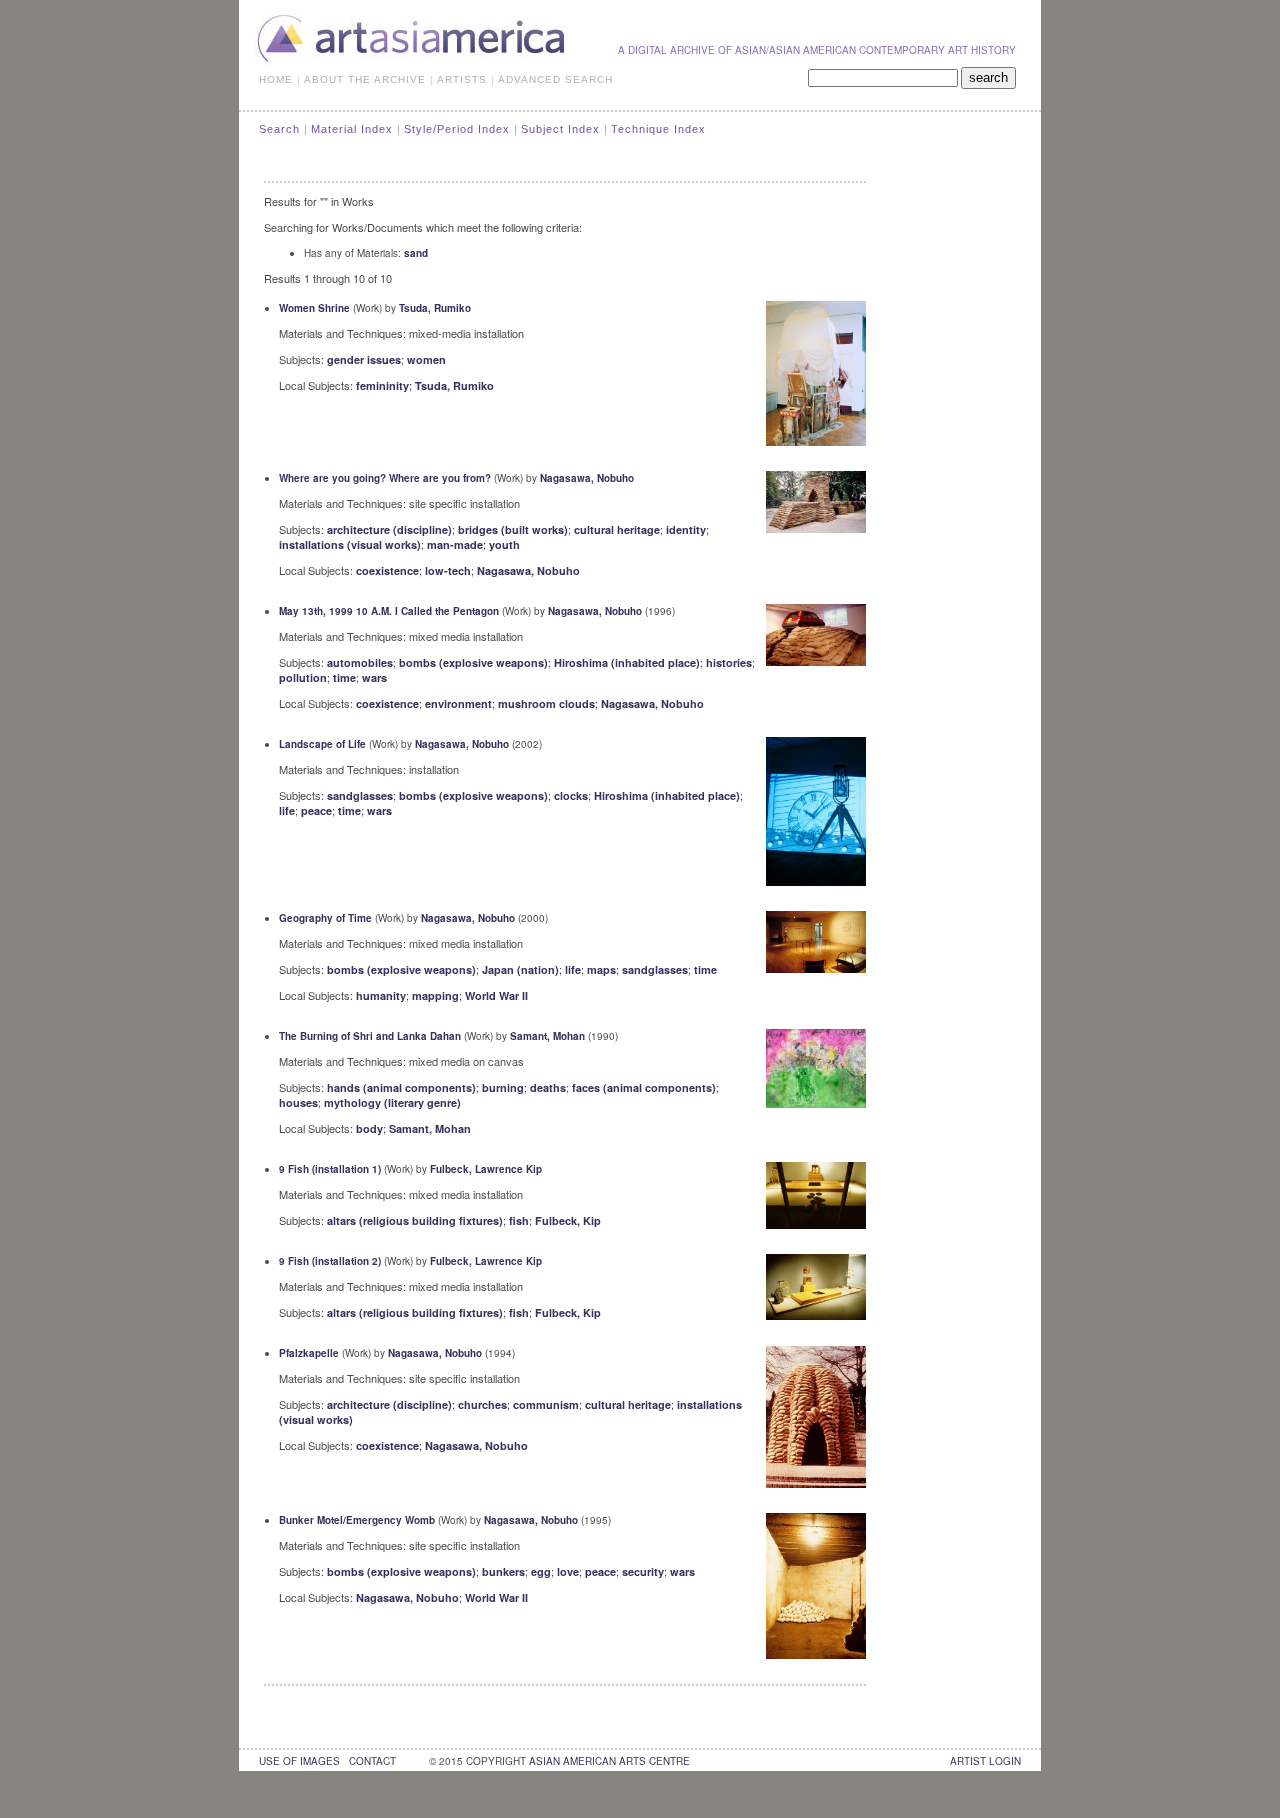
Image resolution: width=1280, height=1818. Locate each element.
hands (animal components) (401, 1087)
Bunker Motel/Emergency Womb (357, 1520)
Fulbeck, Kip (568, 1220)
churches (482, 1404)
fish (519, 1220)
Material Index (352, 129)
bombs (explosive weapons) (473, 662)
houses (298, 1102)
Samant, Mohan (547, 1036)
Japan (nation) (520, 969)
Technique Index (658, 129)
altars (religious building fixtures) (415, 1220)
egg (541, 1571)
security (643, 1571)
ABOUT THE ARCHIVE (365, 79)
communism (546, 1404)
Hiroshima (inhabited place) (627, 662)
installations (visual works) (350, 544)
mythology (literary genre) (392, 1102)
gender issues (364, 359)
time (344, 677)
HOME (276, 79)
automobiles (360, 662)
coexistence (387, 570)
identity (686, 529)
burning (503, 1087)
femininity (382, 385)
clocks (571, 795)
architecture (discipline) (389, 529)
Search (279, 129)
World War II (496, 995)
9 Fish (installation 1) (330, 1169)
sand (416, 253)
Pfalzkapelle (309, 1353)
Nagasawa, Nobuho (587, 478)
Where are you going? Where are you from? (385, 478)
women (426, 359)
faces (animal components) (644, 1087)
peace (316, 810)
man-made (455, 544)
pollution (303, 677)
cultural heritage (617, 529)
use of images (299, 1761)
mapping (435, 995)
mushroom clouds (546, 703)
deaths (548, 1087)
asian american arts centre (609, 1761)
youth (504, 544)
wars (374, 677)
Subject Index (560, 129)
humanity (381, 995)
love (568, 1571)
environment (458, 703)
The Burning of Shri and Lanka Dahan (370, 1036)
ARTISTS (462, 79)
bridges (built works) (513, 529)
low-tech (448, 570)
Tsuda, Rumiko (435, 308)
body (369, 1128)
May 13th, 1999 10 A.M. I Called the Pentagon (389, 611)
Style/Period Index (457, 129)
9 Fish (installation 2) (330, 1261)
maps (601, 969)
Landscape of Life (322, 744)
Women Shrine (314, 308)
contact (372, 1761)
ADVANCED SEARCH (555, 79)
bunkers (503, 1571)
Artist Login (985, 1761)
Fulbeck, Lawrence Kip (486, 1169)
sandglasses (360, 795)
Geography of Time (325, 918)
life (287, 810)
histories (729, 662)
